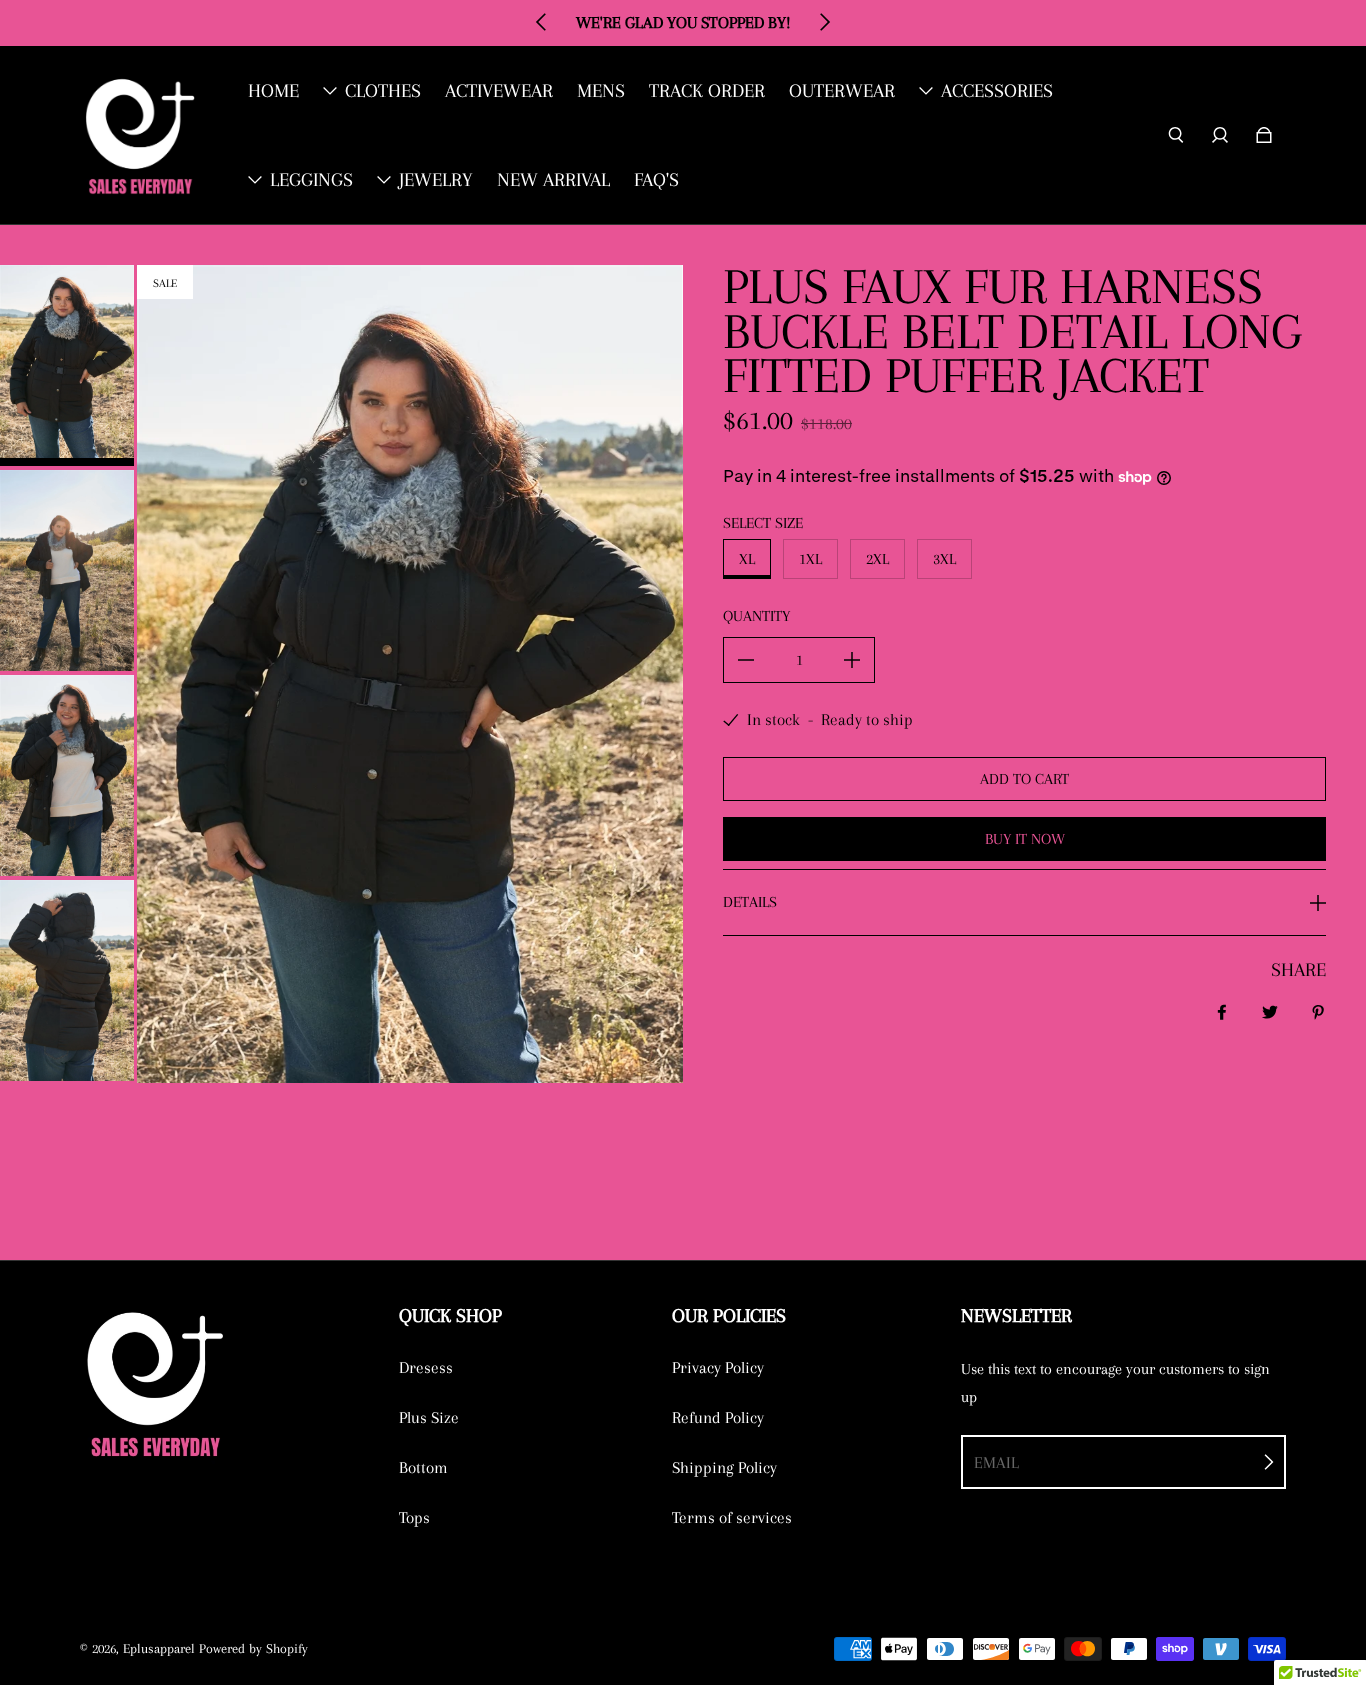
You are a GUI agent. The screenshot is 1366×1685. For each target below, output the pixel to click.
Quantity (756, 616)
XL (747, 559)
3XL (944, 559)
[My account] (1220, 135)
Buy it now (1025, 839)
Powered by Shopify (253, 1648)
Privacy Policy (718, 1367)
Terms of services (732, 1517)
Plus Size (429, 1417)
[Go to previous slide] (542, 22)
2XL (877, 559)
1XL (810, 559)
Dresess (426, 1367)
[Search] (1176, 135)
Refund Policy (718, 1417)
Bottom (423, 1467)
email (996, 1462)
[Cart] (1264, 135)
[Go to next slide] (824, 22)
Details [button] (750, 902)
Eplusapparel (159, 1648)
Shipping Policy (724, 1467)
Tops (414, 1517)
